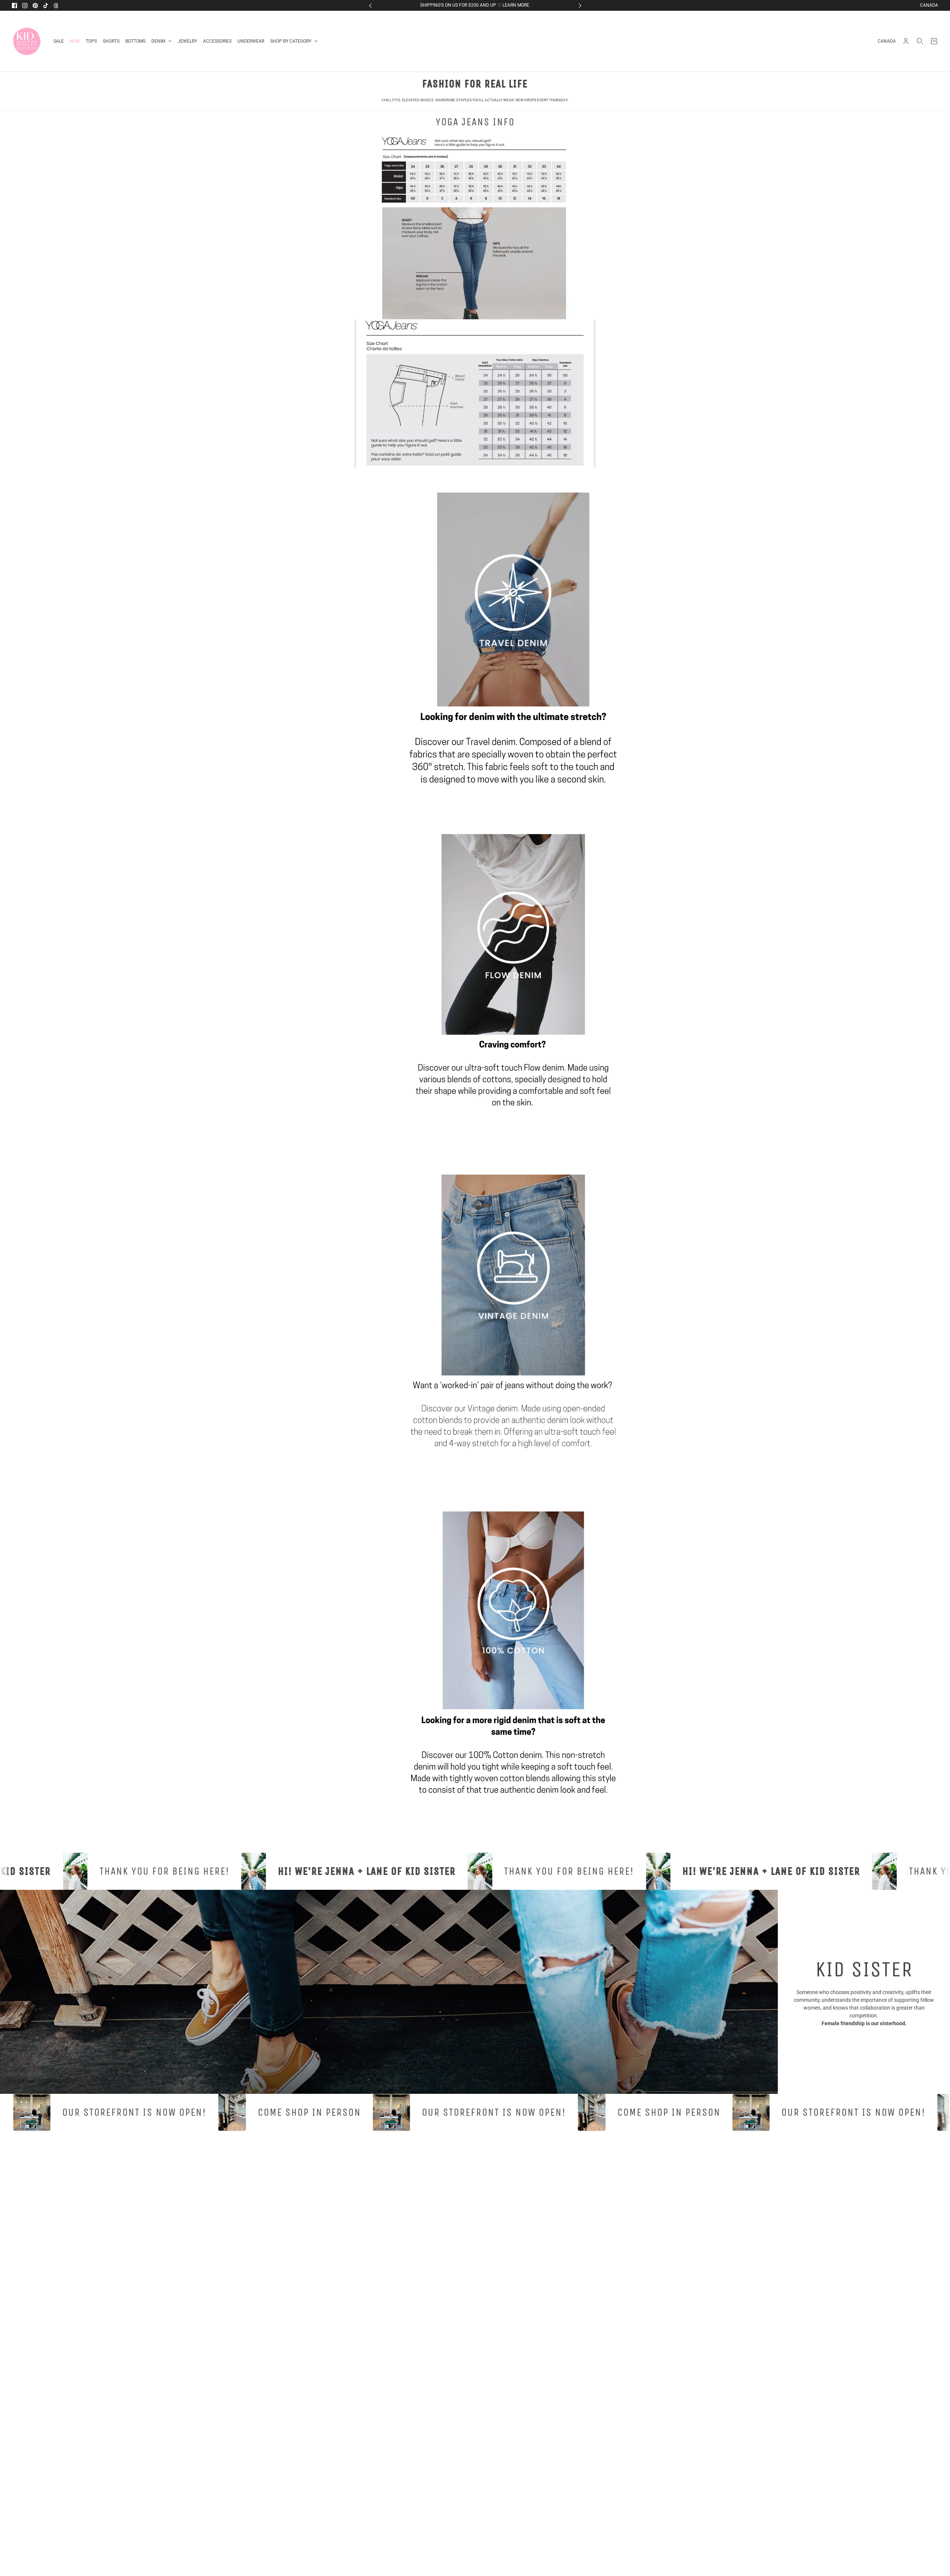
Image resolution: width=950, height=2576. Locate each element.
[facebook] (14, 6)
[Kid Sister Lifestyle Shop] (27, 41)
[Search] (920, 41)
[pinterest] (35, 6)
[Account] (906, 41)
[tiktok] (46, 6)
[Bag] (934, 41)
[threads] (56, 6)
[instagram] (25, 6)
